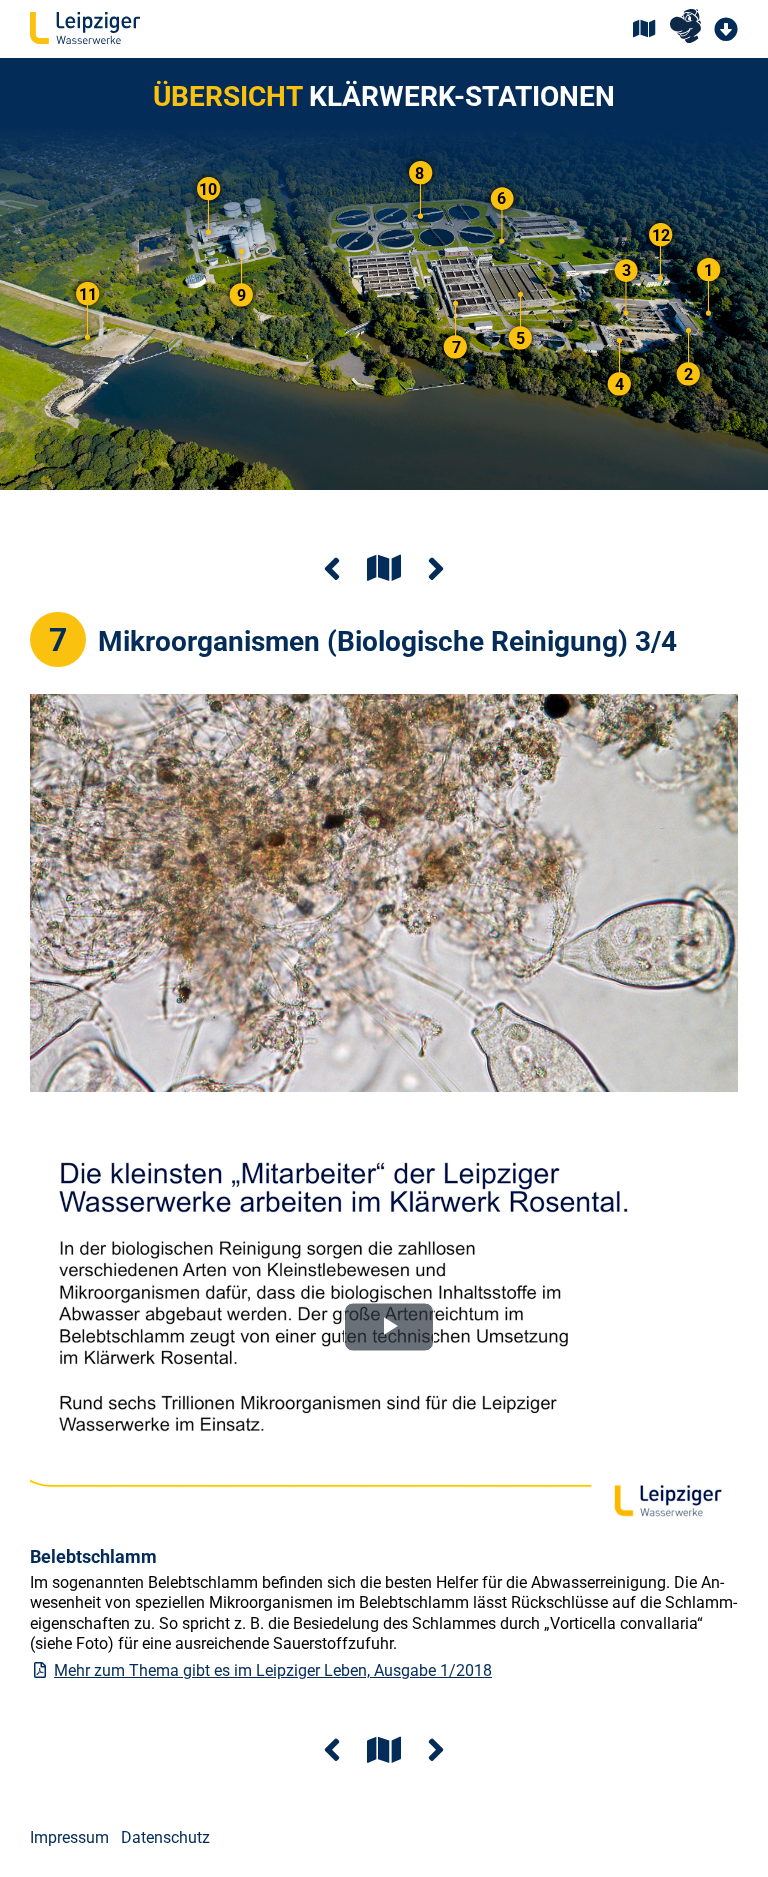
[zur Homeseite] (85, 30)
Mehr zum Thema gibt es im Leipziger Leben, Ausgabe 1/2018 (273, 1670)
